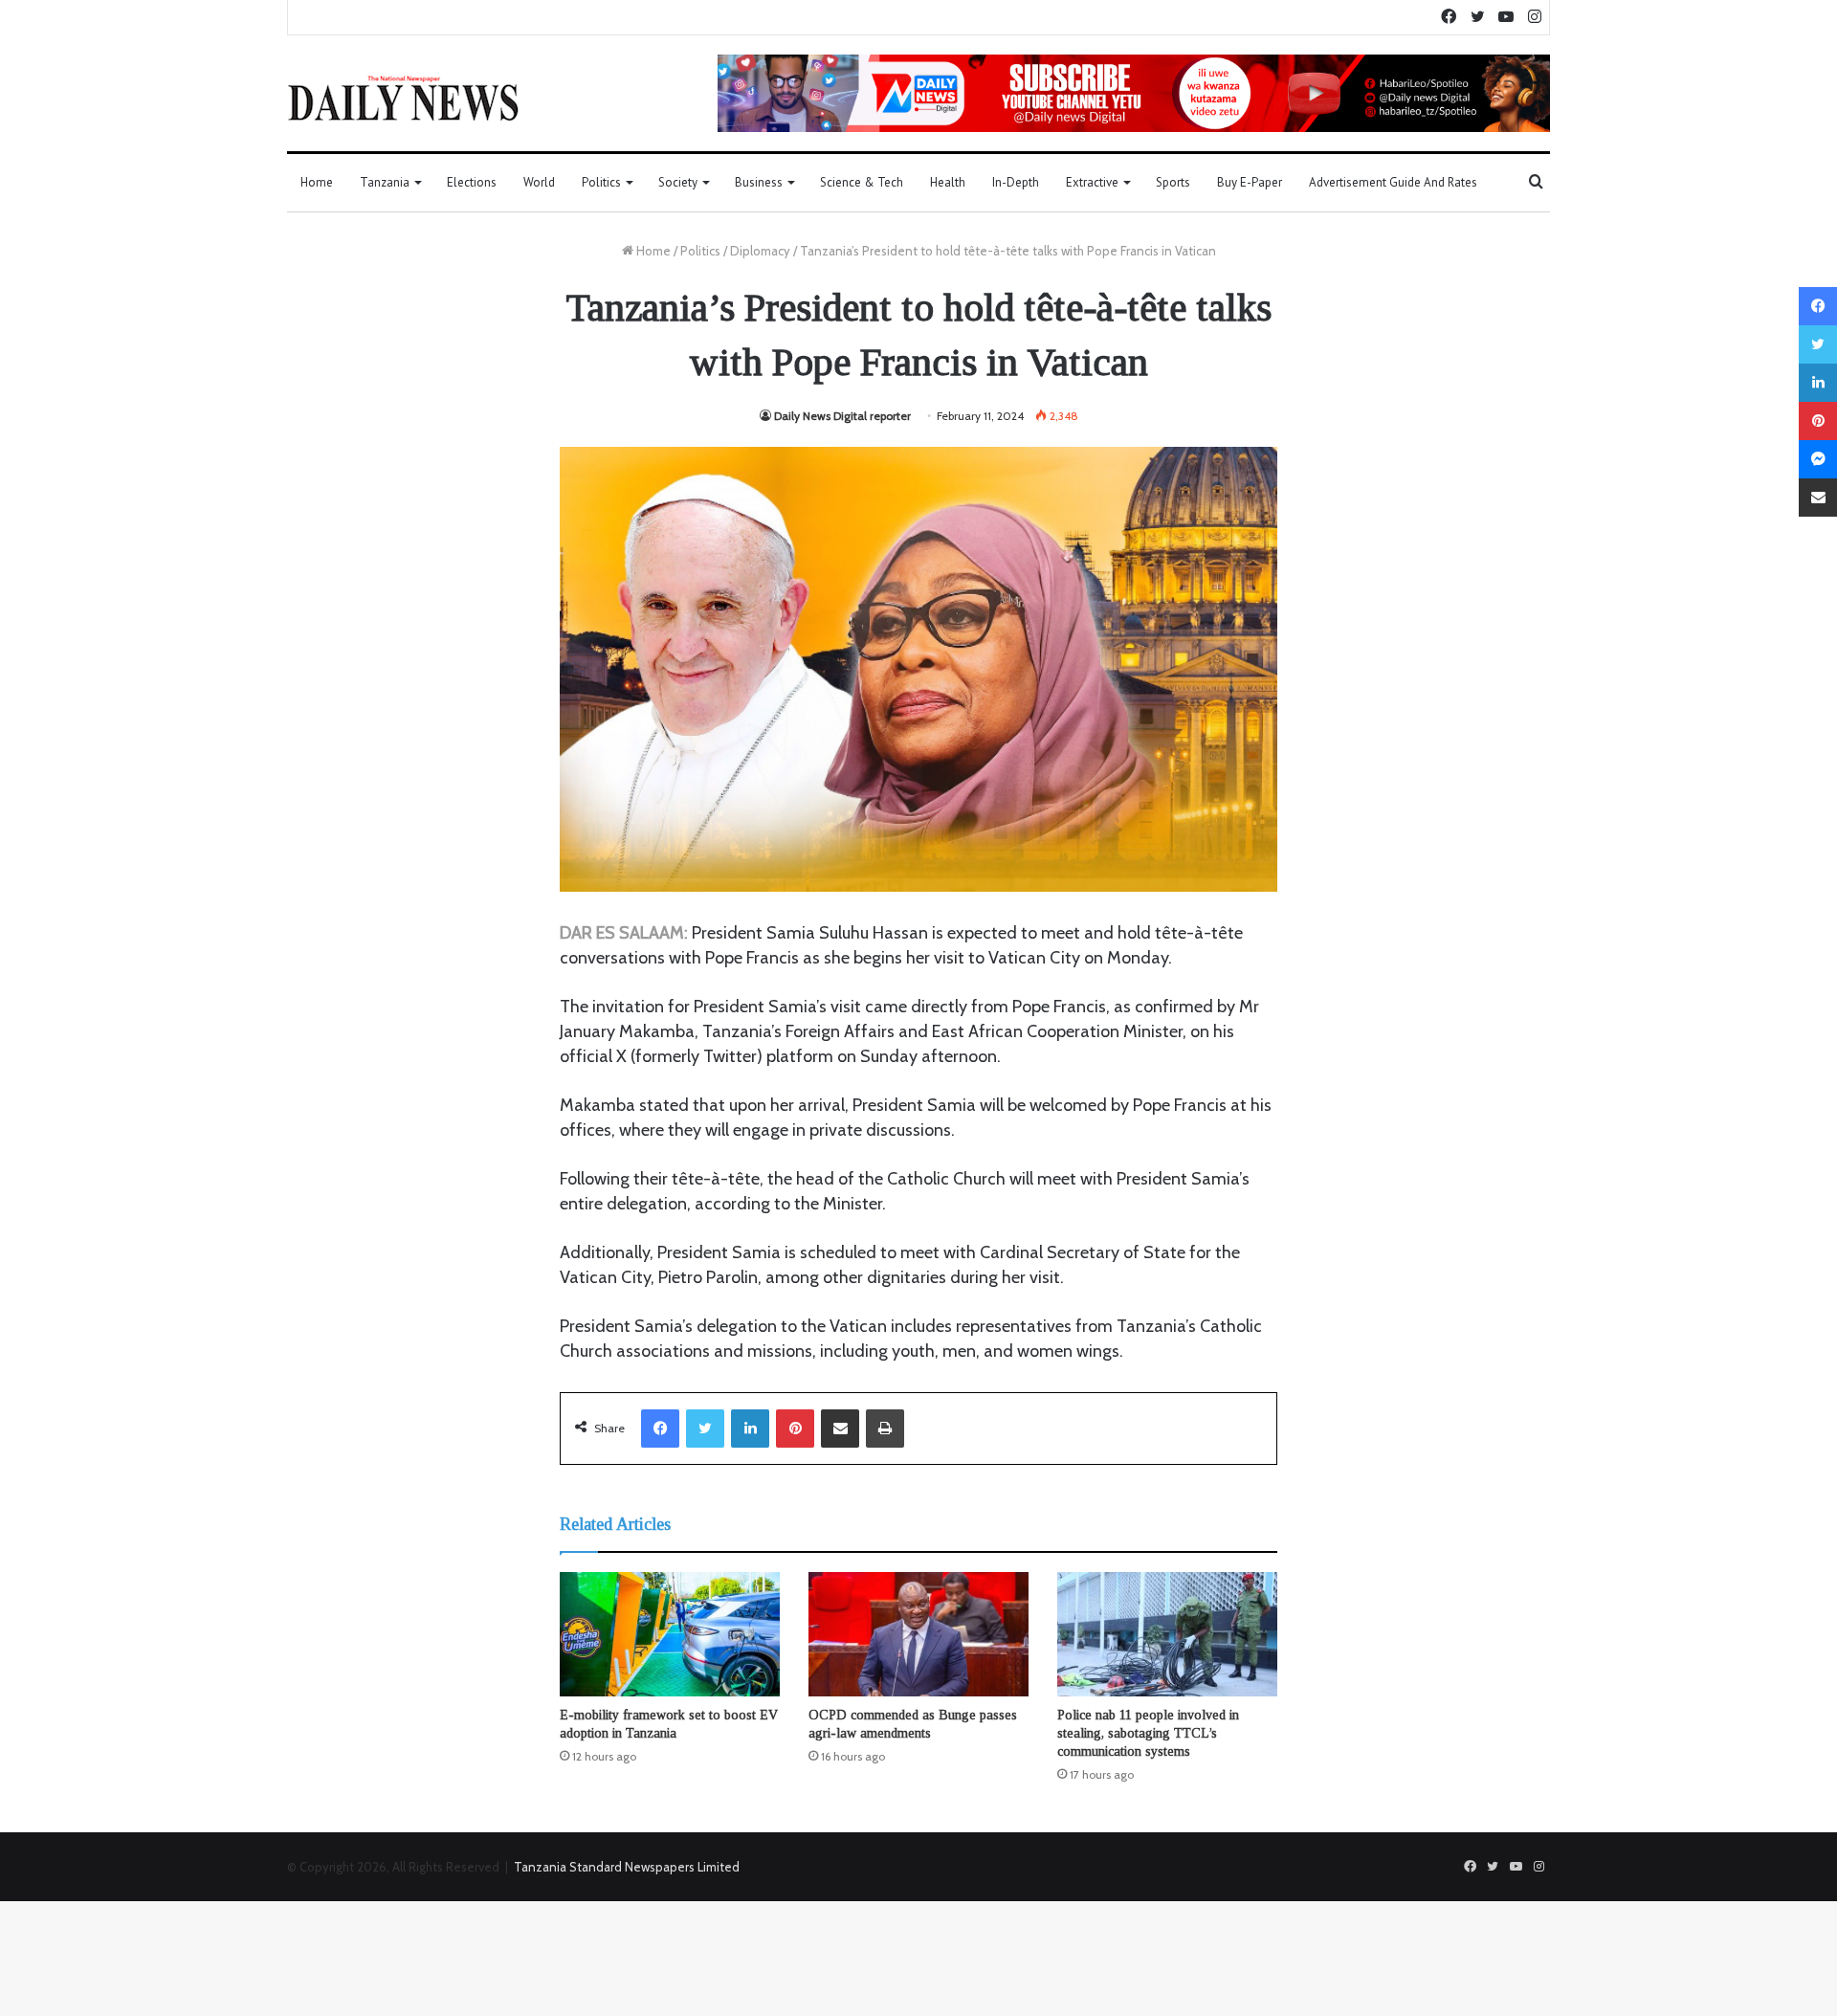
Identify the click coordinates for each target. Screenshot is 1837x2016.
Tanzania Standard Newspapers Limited (627, 1867)
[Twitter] (705, 1429)
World (539, 182)
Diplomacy (760, 251)
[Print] (885, 1429)
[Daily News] (403, 98)
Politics (601, 182)
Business (759, 182)
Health (948, 182)
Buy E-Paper (1250, 182)
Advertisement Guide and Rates (1393, 182)
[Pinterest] (795, 1429)
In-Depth (1016, 182)
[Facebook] (660, 1429)
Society (678, 182)
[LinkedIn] (750, 1429)
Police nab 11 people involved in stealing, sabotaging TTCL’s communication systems (1148, 1733)
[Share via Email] (840, 1429)
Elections (472, 182)
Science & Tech (862, 182)
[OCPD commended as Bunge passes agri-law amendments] (918, 1634)
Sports (1173, 182)
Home (317, 182)
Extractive (1092, 182)
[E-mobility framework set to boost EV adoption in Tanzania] (670, 1634)
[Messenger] (1818, 459)
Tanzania (385, 182)
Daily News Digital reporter (842, 416)
